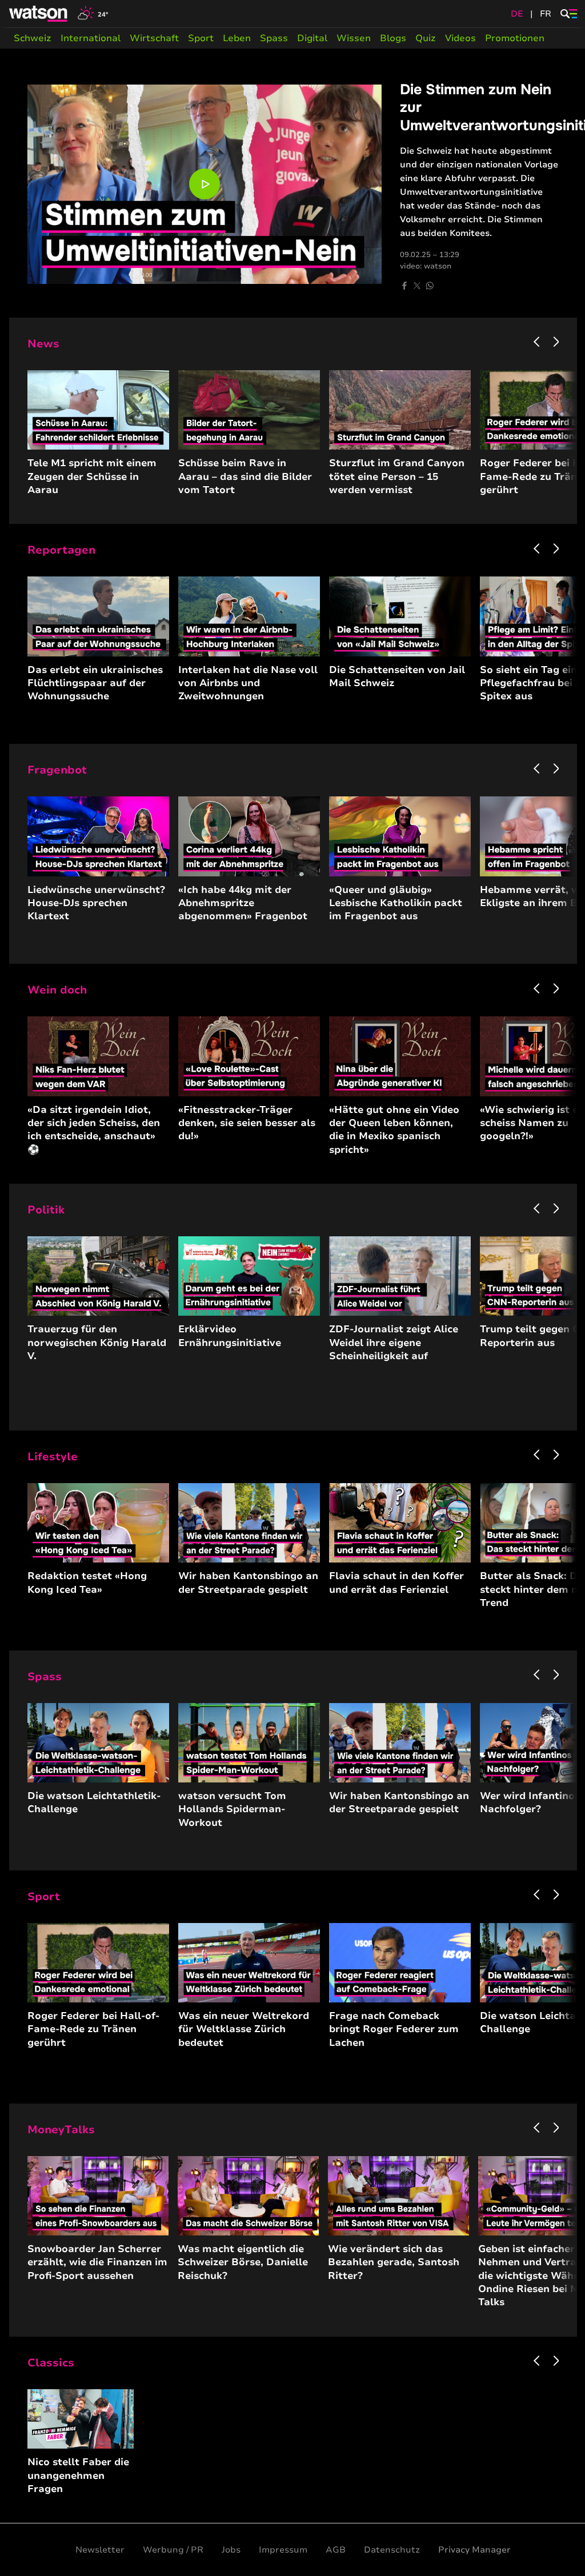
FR (546, 14)
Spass (274, 38)
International (91, 38)
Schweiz (33, 38)
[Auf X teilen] (417, 286)
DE (517, 14)
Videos (460, 38)
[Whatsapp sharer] (430, 286)
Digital (312, 38)
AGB (336, 2550)
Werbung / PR (173, 2550)
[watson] (39, 14)
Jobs (231, 2550)
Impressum (283, 2550)
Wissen (354, 38)
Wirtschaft (154, 38)
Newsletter (100, 2550)
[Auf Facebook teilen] (404, 286)
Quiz (426, 38)
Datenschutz (392, 2550)
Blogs (393, 38)
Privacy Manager (474, 2550)
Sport (201, 38)
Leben (237, 38)
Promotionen (515, 38)
